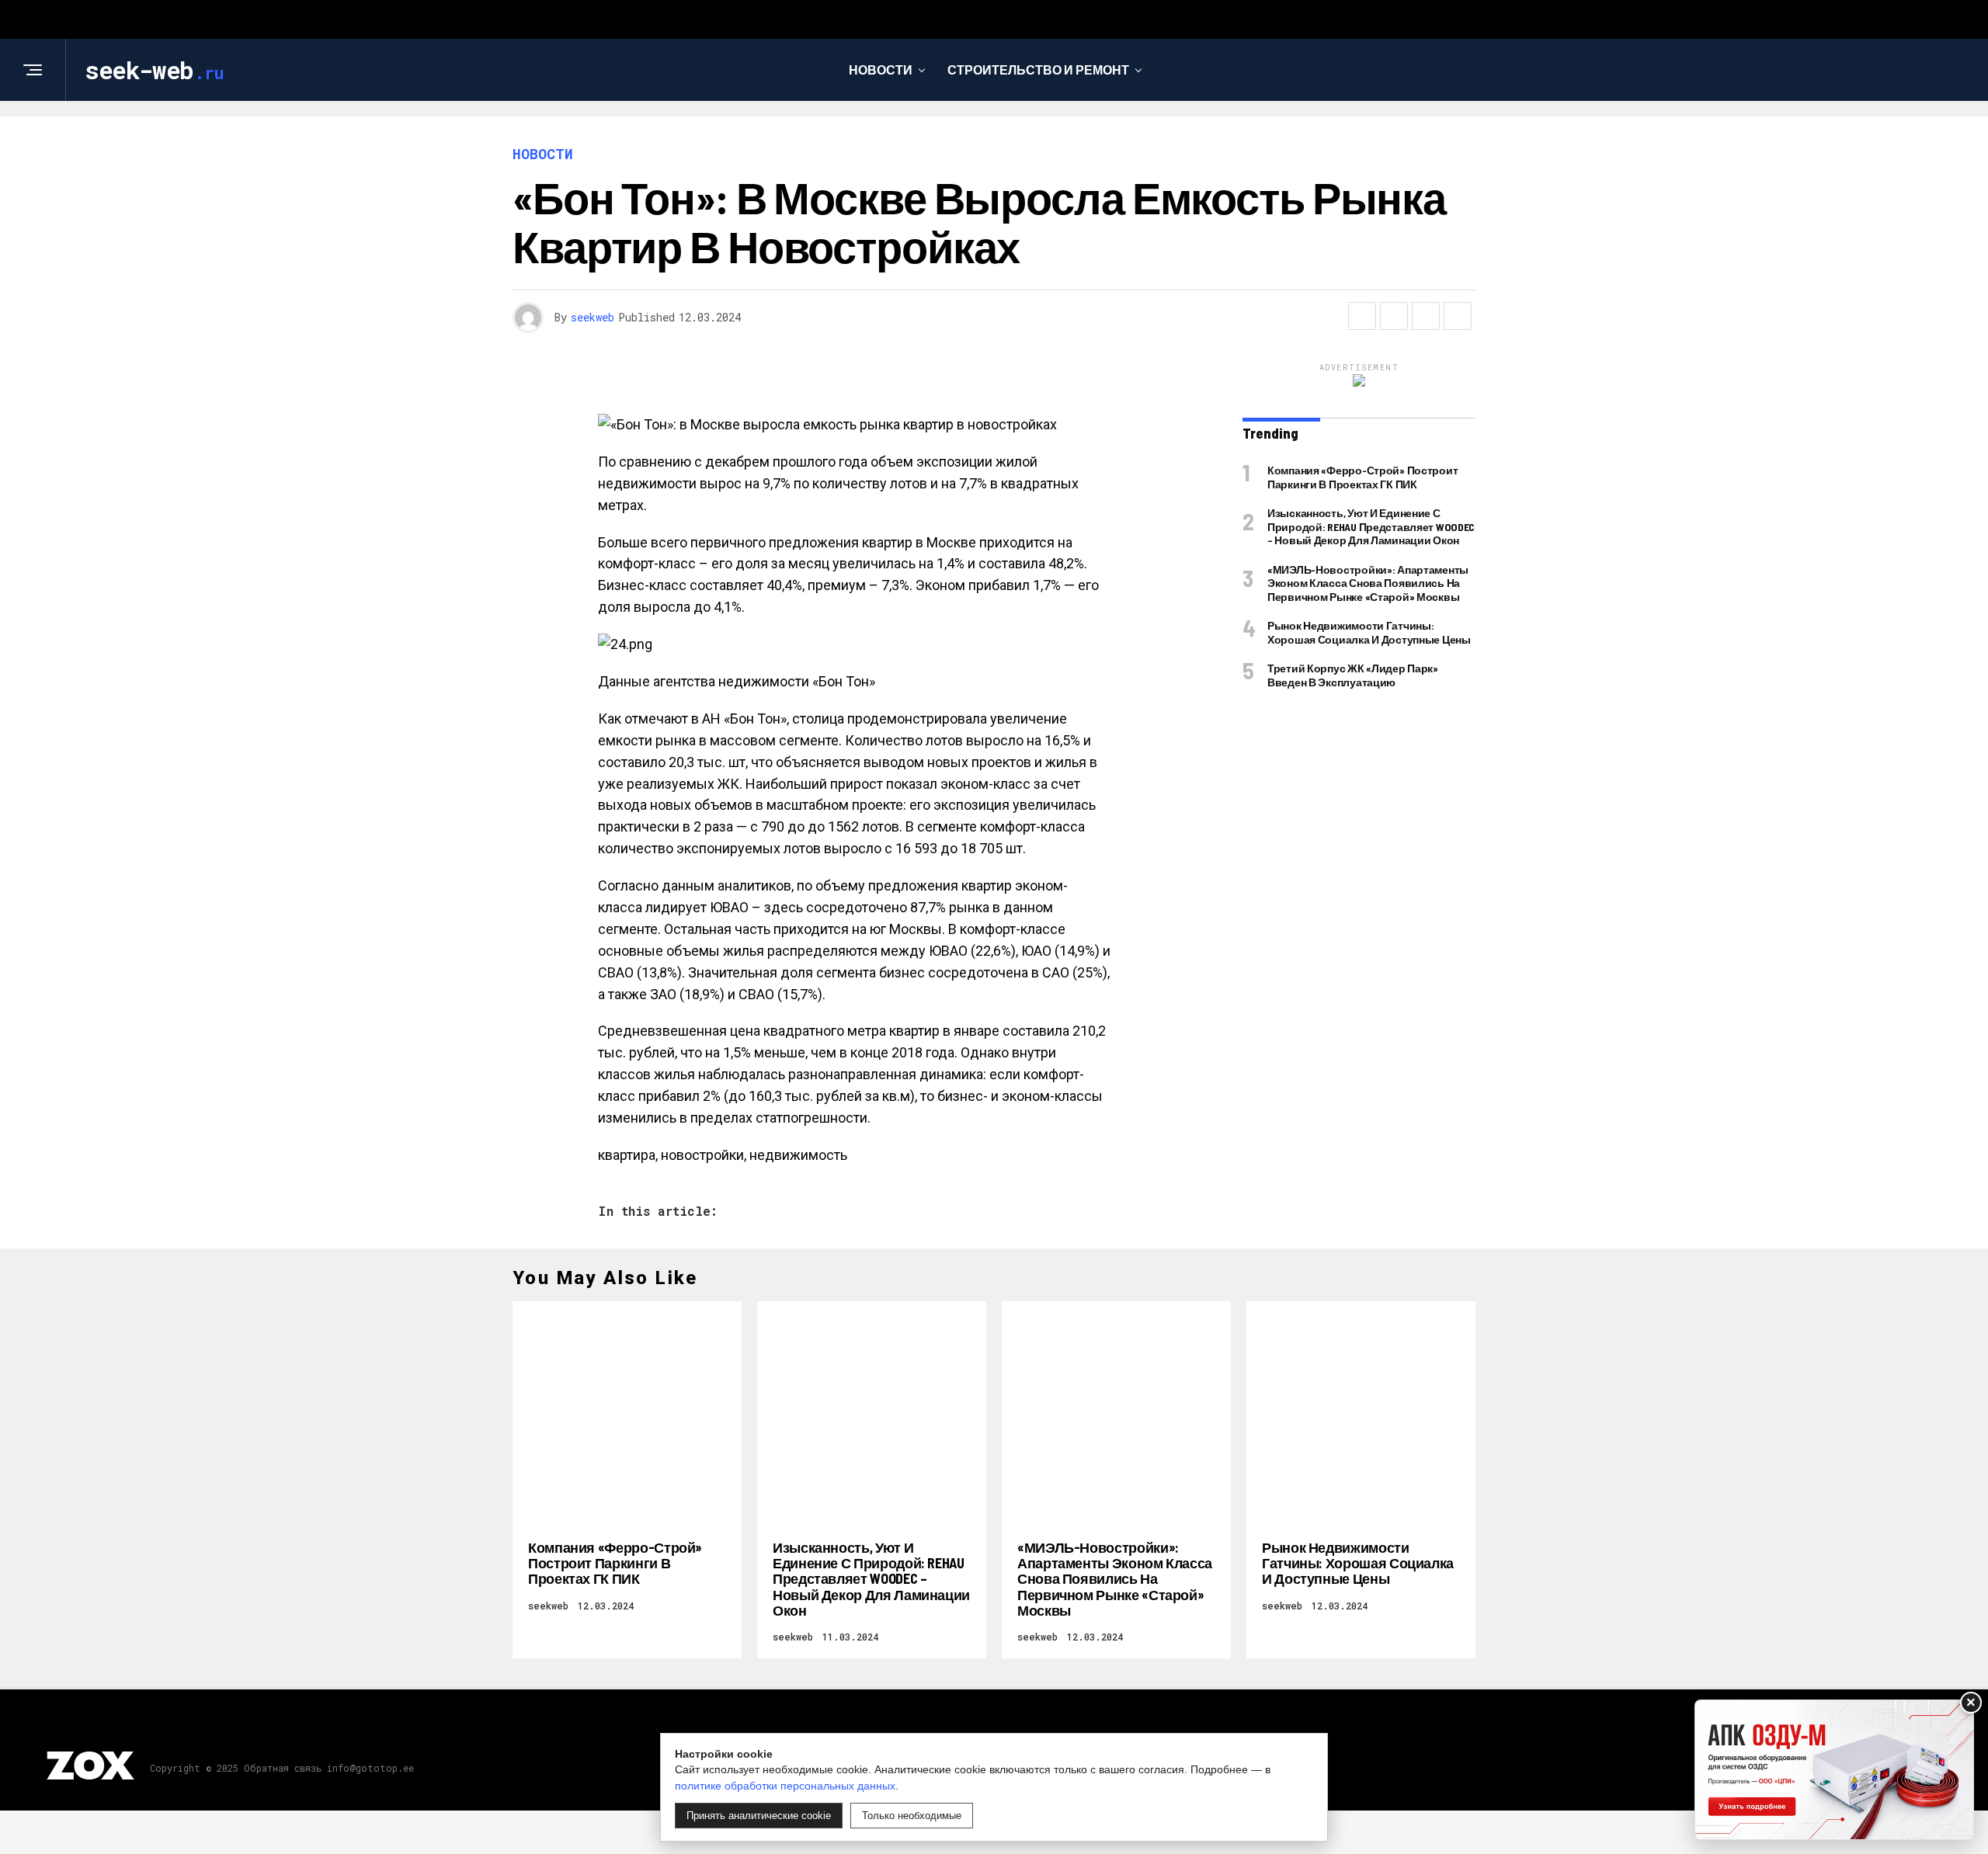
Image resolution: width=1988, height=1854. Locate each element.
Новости (881, 69)
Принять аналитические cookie (759, 1816)
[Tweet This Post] (1394, 316)
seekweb (593, 317)
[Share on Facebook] (1362, 316)
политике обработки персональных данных (785, 1786)
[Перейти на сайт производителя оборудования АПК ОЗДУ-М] (1834, 1770)
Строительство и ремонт (1038, 69)
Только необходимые (912, 1816)
